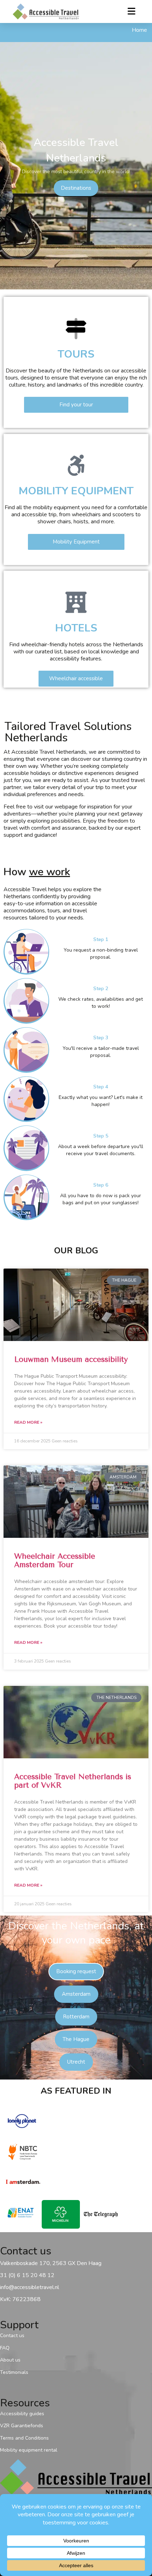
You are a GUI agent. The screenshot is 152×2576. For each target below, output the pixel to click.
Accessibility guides (22, 2414)
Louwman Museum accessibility (71, 1359)
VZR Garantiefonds (22, 2426)
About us (10, 2360)
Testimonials (14, 2372)
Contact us (12, 2336)
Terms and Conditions (24, 2438)
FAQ (5, 2348)
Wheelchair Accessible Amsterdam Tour (55, 1560)
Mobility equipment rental (29, 2450)
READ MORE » (28, 1422)
